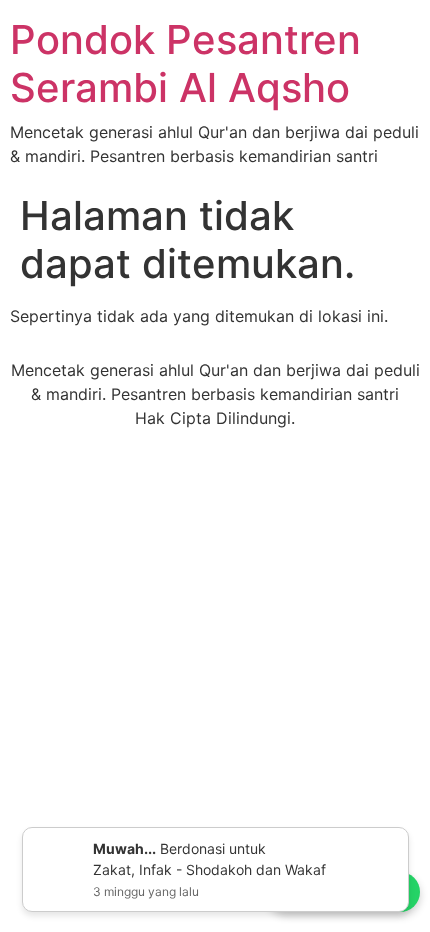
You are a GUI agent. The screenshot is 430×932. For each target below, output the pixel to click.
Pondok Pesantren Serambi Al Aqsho (185, 63)
